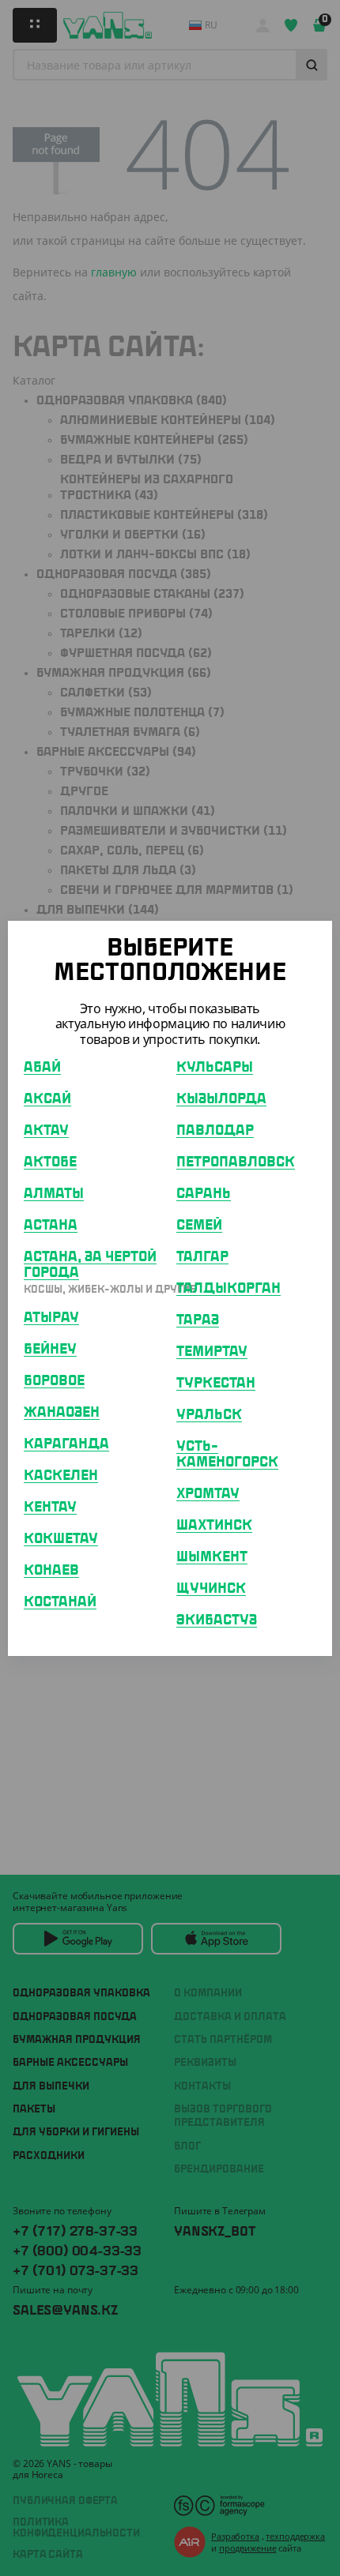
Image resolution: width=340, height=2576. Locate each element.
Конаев (51, 1571)
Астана (51, 1226)
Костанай (60, 1602)
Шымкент (212, 1557)
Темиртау (212, 1352)
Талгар (202, 1257)
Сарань (204, 1194)
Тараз (198, 1320)
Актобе (50, 1162)
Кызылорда (221, 1099)
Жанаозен (62, 1413)
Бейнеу (50, 1350)
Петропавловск (236, 1162)
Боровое (54, 1381)
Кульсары (215, 1068)
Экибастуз (217, 1620)
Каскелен (61, 1476)
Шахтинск (214, 1526)
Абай (42, 1068)
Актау (46, 1131)
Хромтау (208, 1494)
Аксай (47, 1099)
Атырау (51, 1318)
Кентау (50, 1508)
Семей (199, 1226)
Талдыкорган (229, 1289)
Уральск (209, 1415)
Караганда (66, 1444)
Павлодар (215, 1131)
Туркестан (216, 1384)
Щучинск (211, 1589)
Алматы (54, 1194)
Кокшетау (61, 1539)
